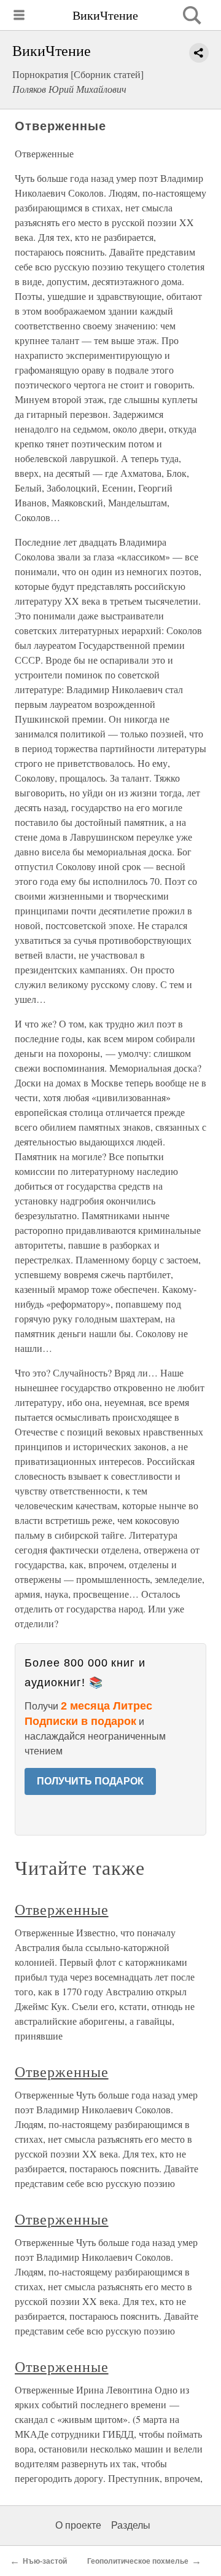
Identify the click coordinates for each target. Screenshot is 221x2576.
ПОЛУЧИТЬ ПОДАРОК (90, 1781)
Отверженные (62, 1909)
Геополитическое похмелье (138, 2561)
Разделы (131, 2525)
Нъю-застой (45, 2561)
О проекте (78, 2525)
